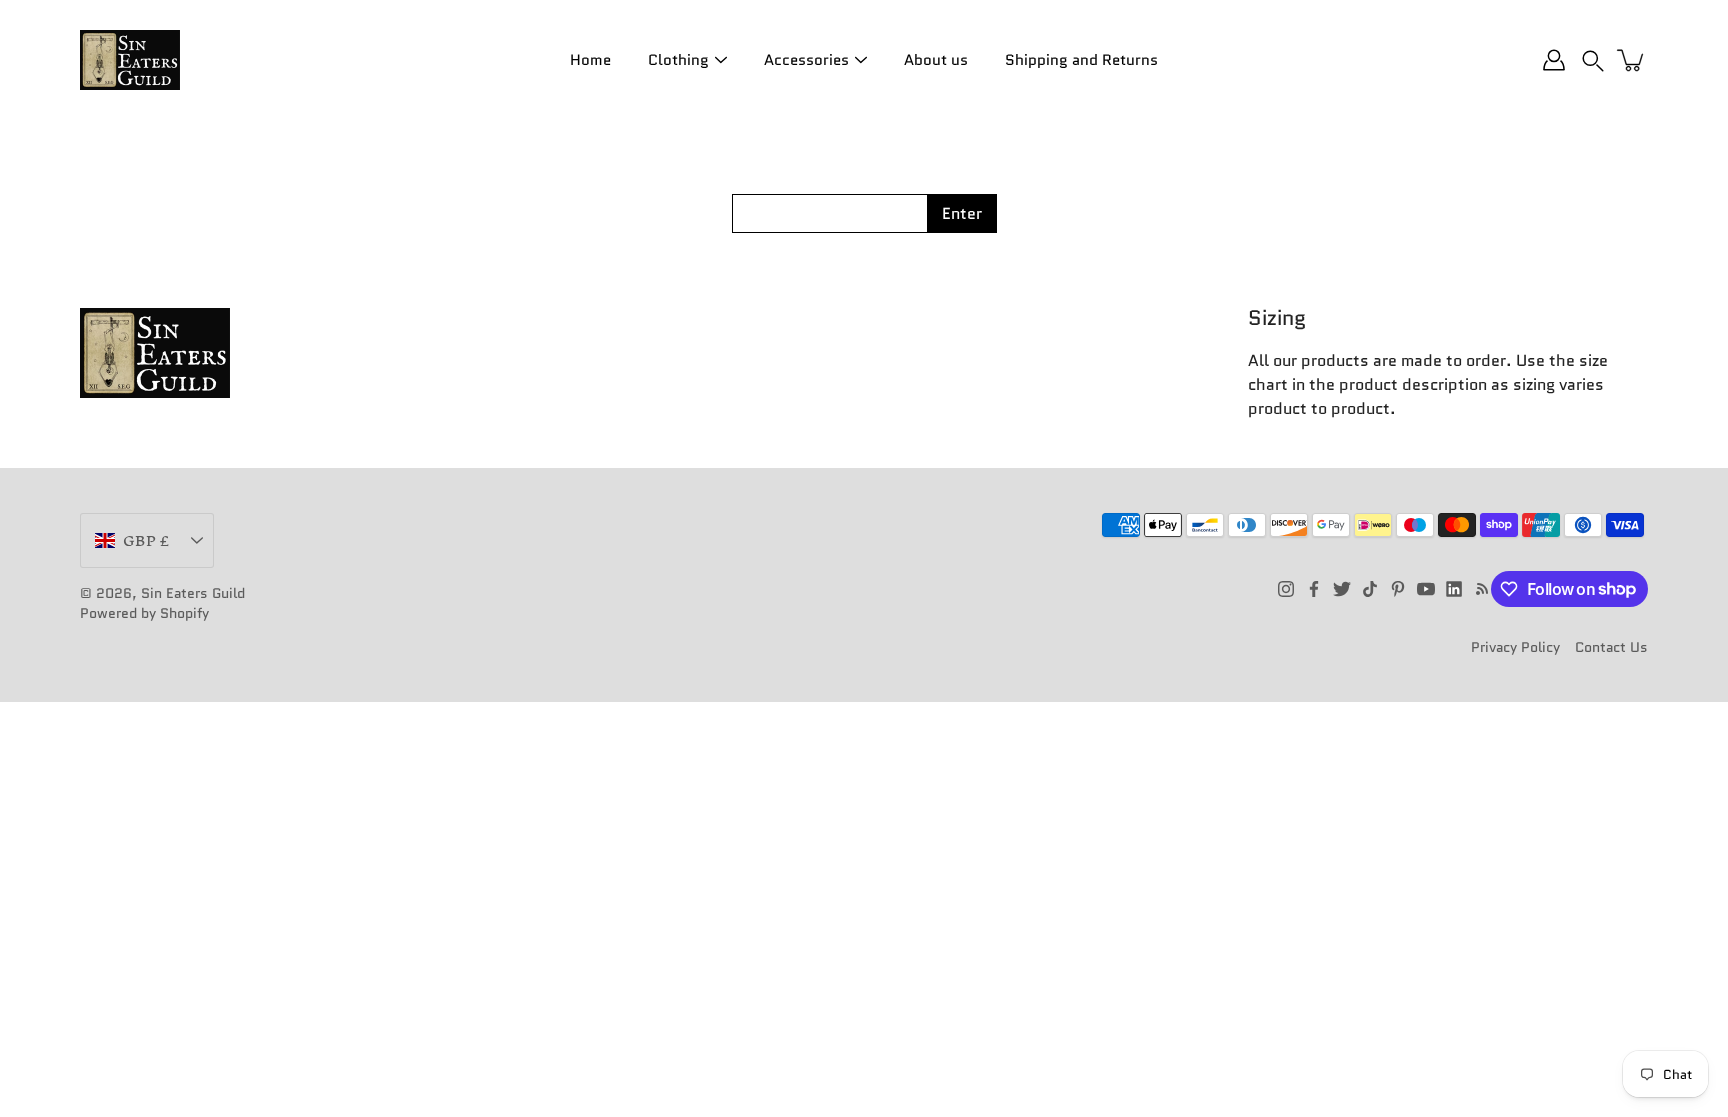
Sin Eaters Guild (193, 593)
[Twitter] (1342, 589)
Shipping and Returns (1081, 60)
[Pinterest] (1398, 589)
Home (590, 60)
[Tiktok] (1370, 589)
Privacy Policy (1515, 647)
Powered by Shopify (144, 613)
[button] (1593, 60)
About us (936, 60)
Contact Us (1611, 647)
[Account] (1554, 60)
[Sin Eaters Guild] (130, 60)
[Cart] (1632, 60)
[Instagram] (1286, 589)
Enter (962, 213)
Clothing (678, 60)
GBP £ (146, 540)
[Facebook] (1314, 589)
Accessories (806, 60)
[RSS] (1482, 589)
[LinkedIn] (1454, 589)
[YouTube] (1426, 589)
